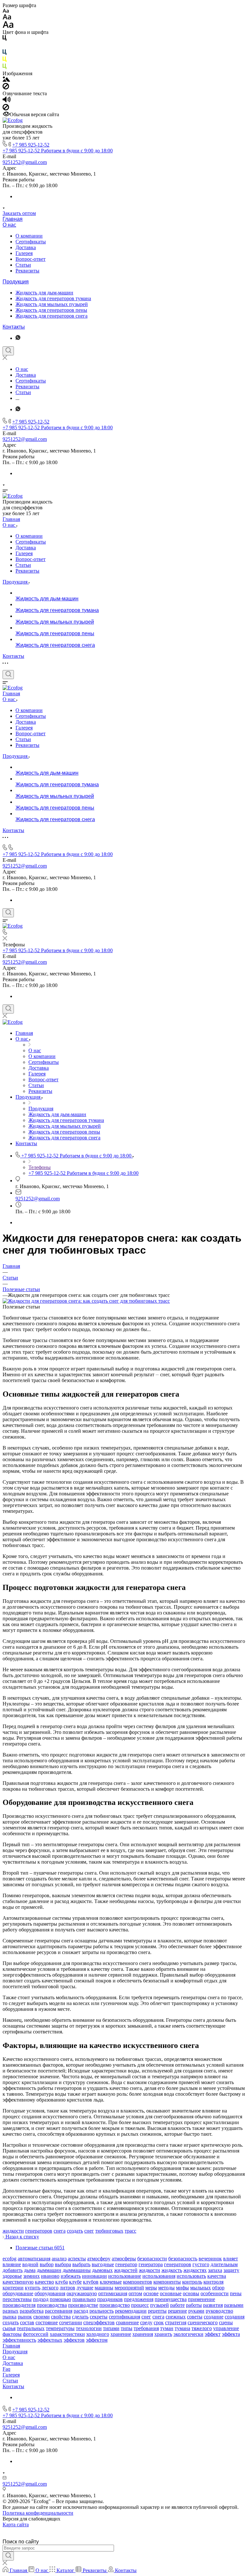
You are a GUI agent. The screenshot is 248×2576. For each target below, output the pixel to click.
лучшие (85, 2288)
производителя (19, 2305)
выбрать (81, 2264)
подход (41, 2299)
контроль (192, 2282)
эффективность (19, 2340)
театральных (31, 2328)
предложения (139, 2299)
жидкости (13, 2231)
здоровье (12, 2276)
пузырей (160, 2305)
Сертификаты (31, 242)
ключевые (111, 2282)
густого (201, 2264)
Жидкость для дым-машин (44, 293)
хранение (121, 2334)
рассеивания (59, 2311)
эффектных (50, 2340)
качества (217, 2276)
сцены (226, 2322)
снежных (176, 2317)
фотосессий (36, 2334)
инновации (94, 2276)
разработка (32, 2311)
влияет (231, 2259)
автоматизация (34, 2259)
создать (75, 2231)
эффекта (231, 2334)
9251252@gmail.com (25, 162)
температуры (60, 2328)
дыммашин (49, 2270)
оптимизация (113, 2293)
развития (213, 2305)
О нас (9, 225)
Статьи (23, 265)
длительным (224, 2264)
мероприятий (129, 2288)
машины (104, 2288)
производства (52, 2305)
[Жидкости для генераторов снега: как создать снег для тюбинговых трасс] (86, 1301)
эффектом (97, 2340)
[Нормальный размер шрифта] (7, 18)
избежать (71, 2276)
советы (195, 2317)
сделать (80, 2317)
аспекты (77, 2259)
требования (146, 2328)
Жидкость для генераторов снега (52, 316)
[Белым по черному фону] (5, 46)
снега (60, 2231)
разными (234, 2305)
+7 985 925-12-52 (31, 145)
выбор (47, 2264)
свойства (61, 2317)
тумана (182, 2328)
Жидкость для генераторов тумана (53, 298)
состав (27, 2322)
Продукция (16, 282)
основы (191, 2293)
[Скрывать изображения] (6, 88)
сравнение (127, 2322)
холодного (98, 2334)
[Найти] (8, 2556)
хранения (143, 2334)
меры (151, 2288)
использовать (191, 2276)
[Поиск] (8, 351)
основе (151, 2293)
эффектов (74, 2340)
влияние (12, 2264)
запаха (215, 2270)
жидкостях (195, 2270)
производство (115, 2305)
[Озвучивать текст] (7, 101)
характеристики (67, 2334)
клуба (62, 2282)
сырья (9, 2328)
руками (196, 2311)
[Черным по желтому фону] (5, 61)
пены (236, 2293)
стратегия (176, 2322)
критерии (13, 2288)
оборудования (50, 2293)
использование (125, 2276)
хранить (163, 2334)
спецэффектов (99, 2322)
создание (214, 2317)
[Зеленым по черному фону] (5, 68)
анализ (59, 2259)
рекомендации (131, 2311)
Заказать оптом (19, 213)
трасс (130, 2231)
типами (111, 2328)
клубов (91, 2282)
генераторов (39, 2231)
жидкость (172, 2270)
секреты (99, 2317)
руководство (219, 2311)
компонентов (138, 2282)
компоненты (167, 2282)
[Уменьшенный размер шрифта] (6, 11)
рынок (25, 2317)
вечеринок (210, 2259)
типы (127, 2328)
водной (30, 2264)
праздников (110, 2299)
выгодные (103, 2264)
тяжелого (202, 2328)
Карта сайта (16, 2525)
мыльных (201, 2288)
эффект (213, 2334)
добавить (13, 2270)
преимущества (171, 2299)
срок (159, 2322)
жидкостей (126, 2270)
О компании (29, 236)
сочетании (71, 2322)
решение (177, 2311)
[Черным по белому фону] (5, 39)
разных (10, 2311)
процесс (140, 2305)
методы (166, 2288)
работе (177, 2305)
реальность (102, 2311)
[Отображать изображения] (6, 80)
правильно (84, 2299)
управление (226, 2328)
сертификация (124, 2317)
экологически (188, 2334)
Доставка (26, 247)
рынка (10, 2317)
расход (81, 2311)
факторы (12, 2334)
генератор (126, 2264)
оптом (135, 2293)
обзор (218, 2288)
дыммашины (77, 2270)
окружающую (82, 2293)
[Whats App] (18, 338)
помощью (60, 2299)
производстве (83, 2305)
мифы (182, 2288)
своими (41, 2317)
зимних (31, 2276)
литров (67, 2288)
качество (44, 2282)
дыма (30, 2270)
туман (167, 2328)
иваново (50, 2276)
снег (89, 2231)
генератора (151, 2264)
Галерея (24, 253)
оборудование (18, 2293)
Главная (13, 219)
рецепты (157, 2311)
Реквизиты (27, 271)
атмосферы (124, 2259)
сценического (203, 2322)
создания (235, 2317)
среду (146, 2322)
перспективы (17, 2299)
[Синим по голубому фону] (5, 53)
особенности (215, 2293)
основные (171, 2293)
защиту (231, 2270)
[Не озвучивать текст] (6, 109)
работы (194, 2305)
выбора (63, 2264)
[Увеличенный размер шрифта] (8, 26)
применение (201, 2299)
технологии (89, 2328)
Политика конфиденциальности (38, 2513)
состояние (47, 2322)
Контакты (14, 327)
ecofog (10, 2259)
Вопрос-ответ (31, 259)
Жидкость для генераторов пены (51, 310)
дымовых (102, 2270)
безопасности (152, 2259)
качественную (18, 2282)
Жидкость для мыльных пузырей (52, 304)
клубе (75, 2282)
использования (159, 2276)
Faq (6, 2369)
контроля (213, 2282)
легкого (50, 2288)
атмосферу (99, 2259)
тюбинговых (109, 2231)
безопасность (183, 2259)
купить (33, 2288)
